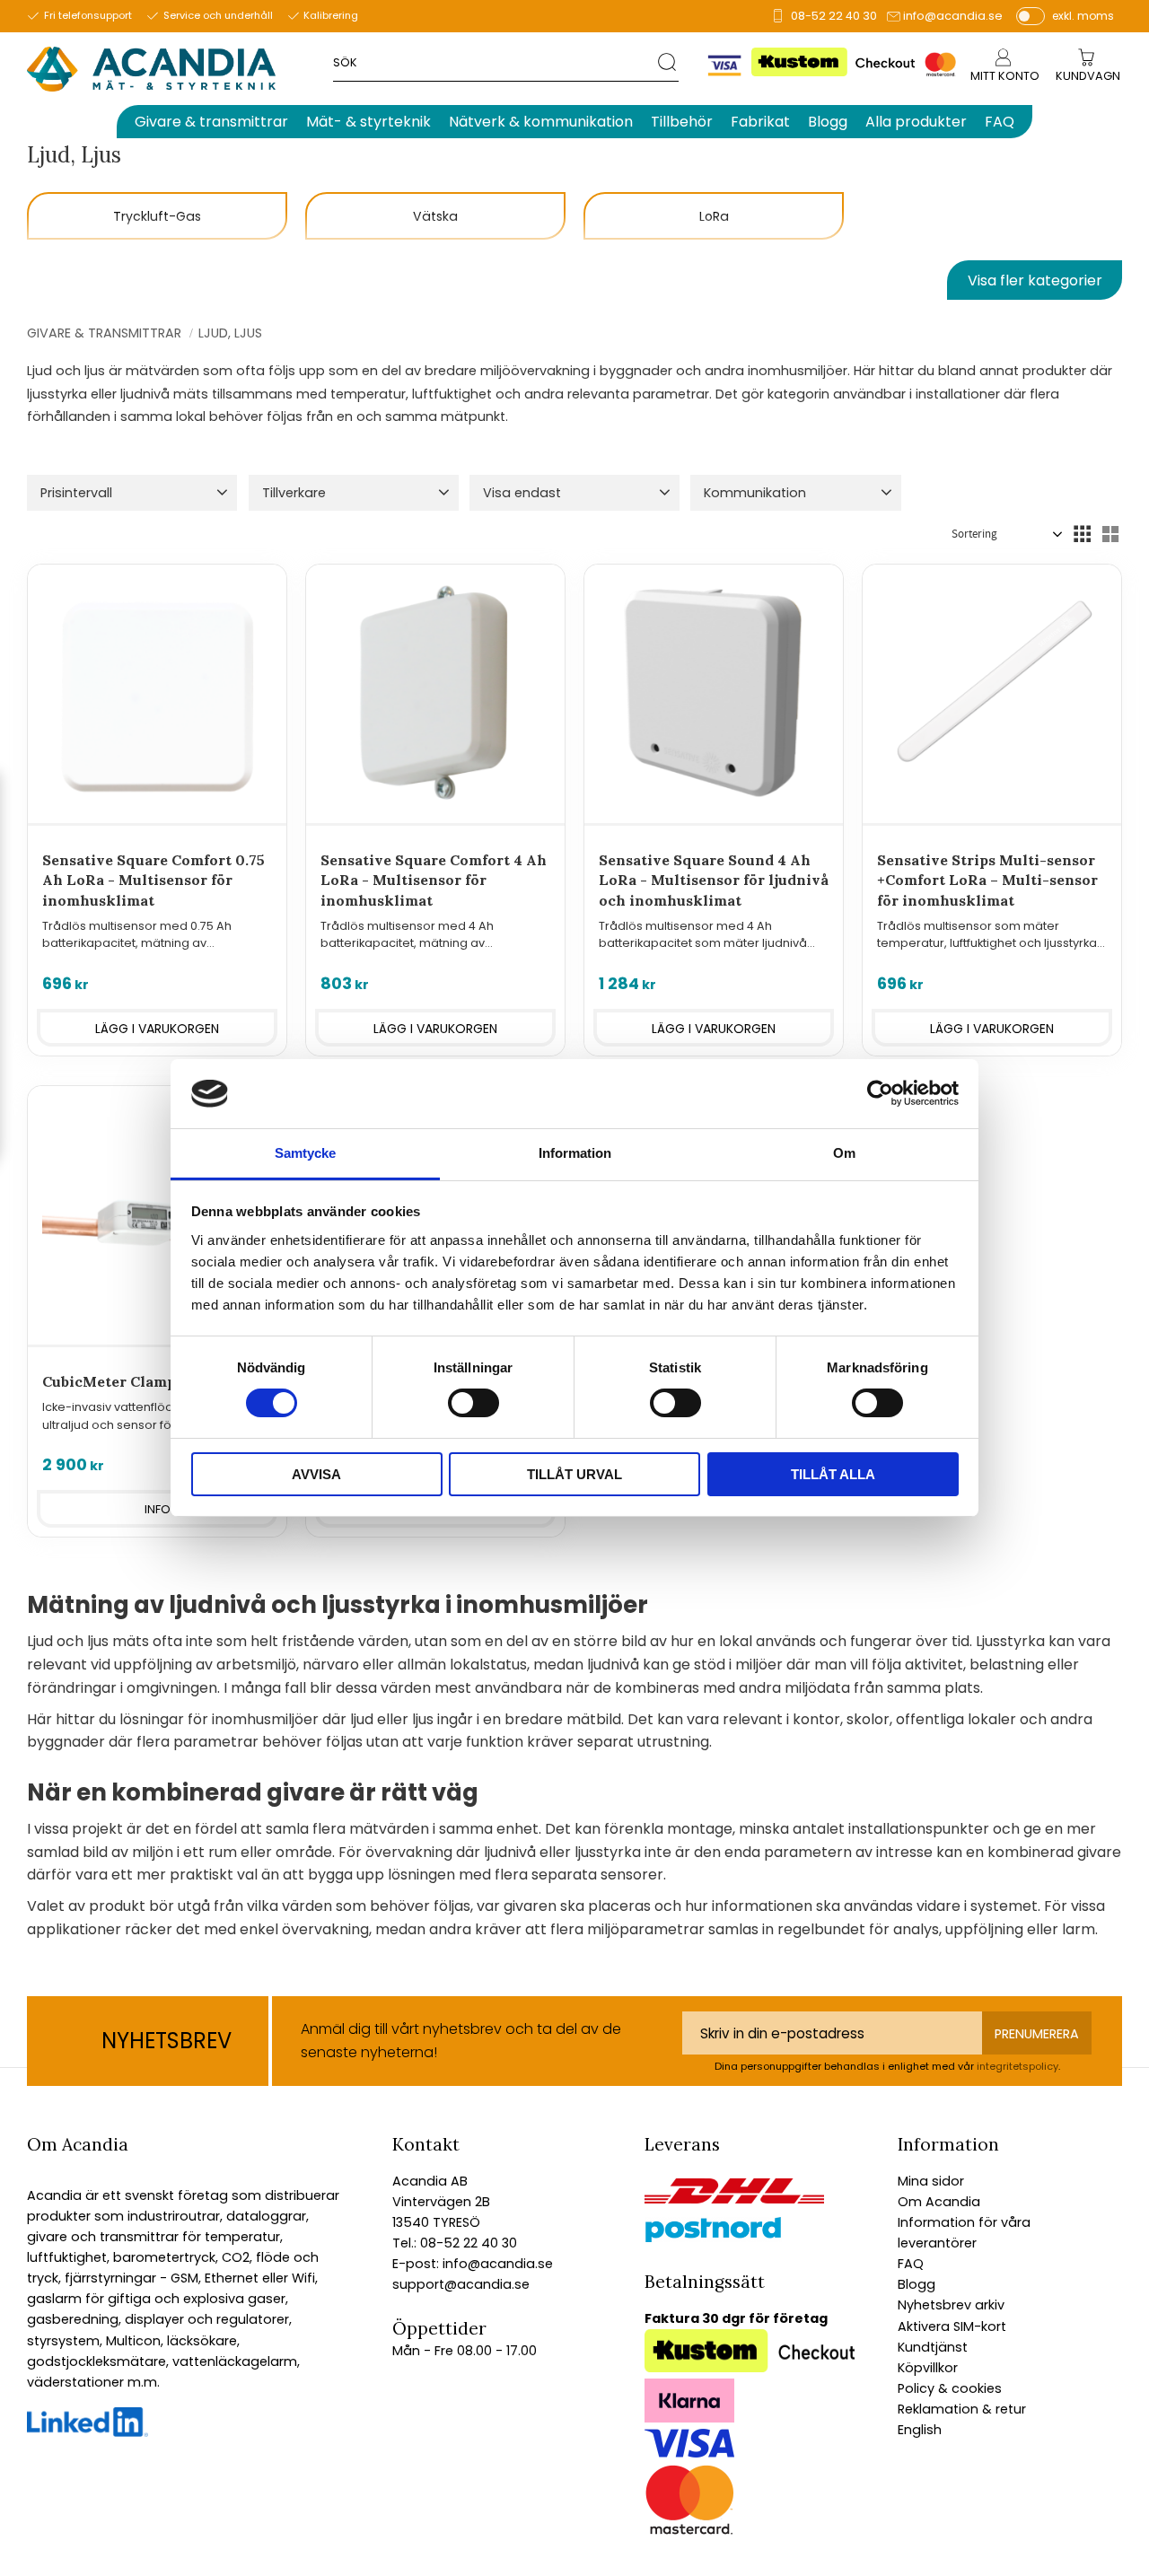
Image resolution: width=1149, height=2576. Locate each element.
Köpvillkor (928, 2368)
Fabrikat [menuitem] (760, 122)
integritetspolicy (1017, 2066)
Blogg (917, 2284)
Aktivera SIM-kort (952, 2326)
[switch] (474, 1403)
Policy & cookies (950, 2388)
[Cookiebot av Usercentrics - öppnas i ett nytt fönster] (880, 1093)
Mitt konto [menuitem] (1005, 76)
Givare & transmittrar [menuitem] (211, 122)
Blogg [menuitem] (828, 122)
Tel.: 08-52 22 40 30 (455, 2243)
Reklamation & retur (962, 2409)
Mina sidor (931, 2181)
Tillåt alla (833, 1474)
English (920, 2430)
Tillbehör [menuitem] (682, 122)
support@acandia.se (461, 2284)
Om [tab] (844, 1153)
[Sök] (668, 61)
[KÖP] (157, 1028)
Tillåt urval (574, 1474)
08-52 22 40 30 (834, 16)
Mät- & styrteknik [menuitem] (368, 122)
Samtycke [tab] (305, 1153)
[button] (132, 493)
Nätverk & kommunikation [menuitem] (541, 122)
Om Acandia (939, 2202)
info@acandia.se (953, 16)
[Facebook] (88, 2432)
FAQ (911, 2264)
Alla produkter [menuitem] (916, 122)
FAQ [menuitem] (1000, 122)
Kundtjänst (933, 2347)
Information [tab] (575, 1153)
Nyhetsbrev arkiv (951, 2305)
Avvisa (316, 1474)
